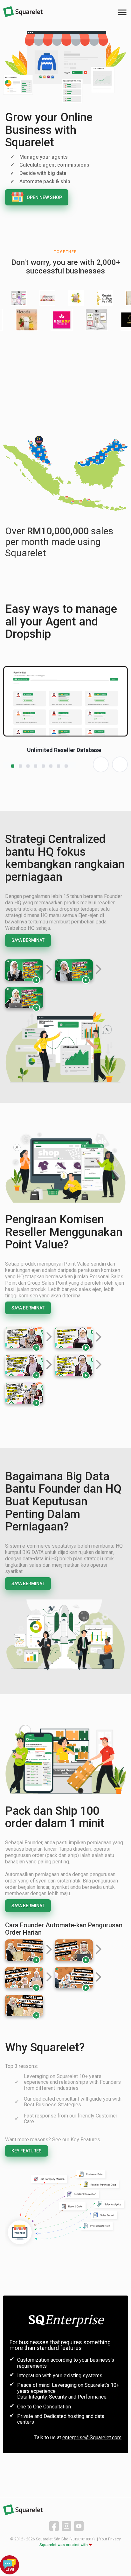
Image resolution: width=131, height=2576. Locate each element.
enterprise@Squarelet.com (92, 2438)
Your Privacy (110, 2539)
